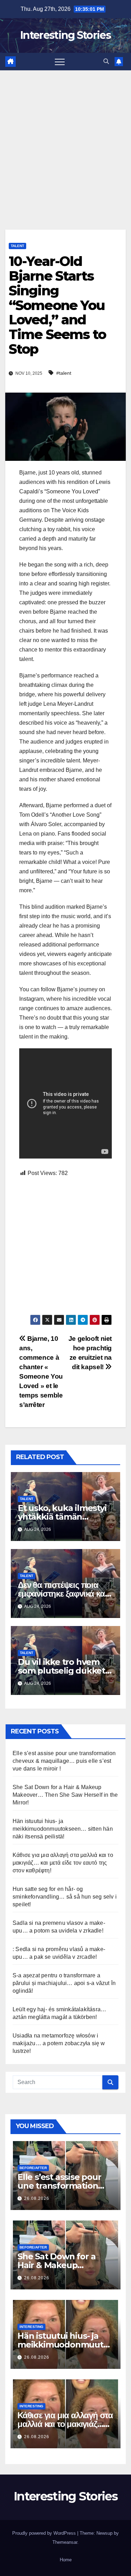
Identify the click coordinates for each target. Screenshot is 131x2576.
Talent (17, 246)
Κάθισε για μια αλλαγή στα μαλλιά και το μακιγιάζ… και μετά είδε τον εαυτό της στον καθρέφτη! (63, 1863)
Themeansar (65, 2542)
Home (66, 2560)
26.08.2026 (37, 2198)
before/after (33, 2168)
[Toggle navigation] (60, 62)
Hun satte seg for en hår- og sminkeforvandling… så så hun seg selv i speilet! (65, 1897)
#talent (64, 373)
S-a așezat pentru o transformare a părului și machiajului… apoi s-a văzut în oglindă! (64, 1983)
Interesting (31, 2327)
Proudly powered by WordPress (45, 2533)
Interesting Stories (65, 35)
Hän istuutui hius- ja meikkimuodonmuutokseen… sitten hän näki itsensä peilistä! (63, 1829)
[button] (106, 61)
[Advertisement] (65, 139)
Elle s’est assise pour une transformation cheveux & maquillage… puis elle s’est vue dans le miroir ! (64, 1761)
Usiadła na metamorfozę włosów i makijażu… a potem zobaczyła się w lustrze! (59, 2043)
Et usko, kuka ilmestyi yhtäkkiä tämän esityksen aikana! (62, 1517)
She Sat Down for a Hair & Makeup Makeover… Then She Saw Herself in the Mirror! (65, 1795)
